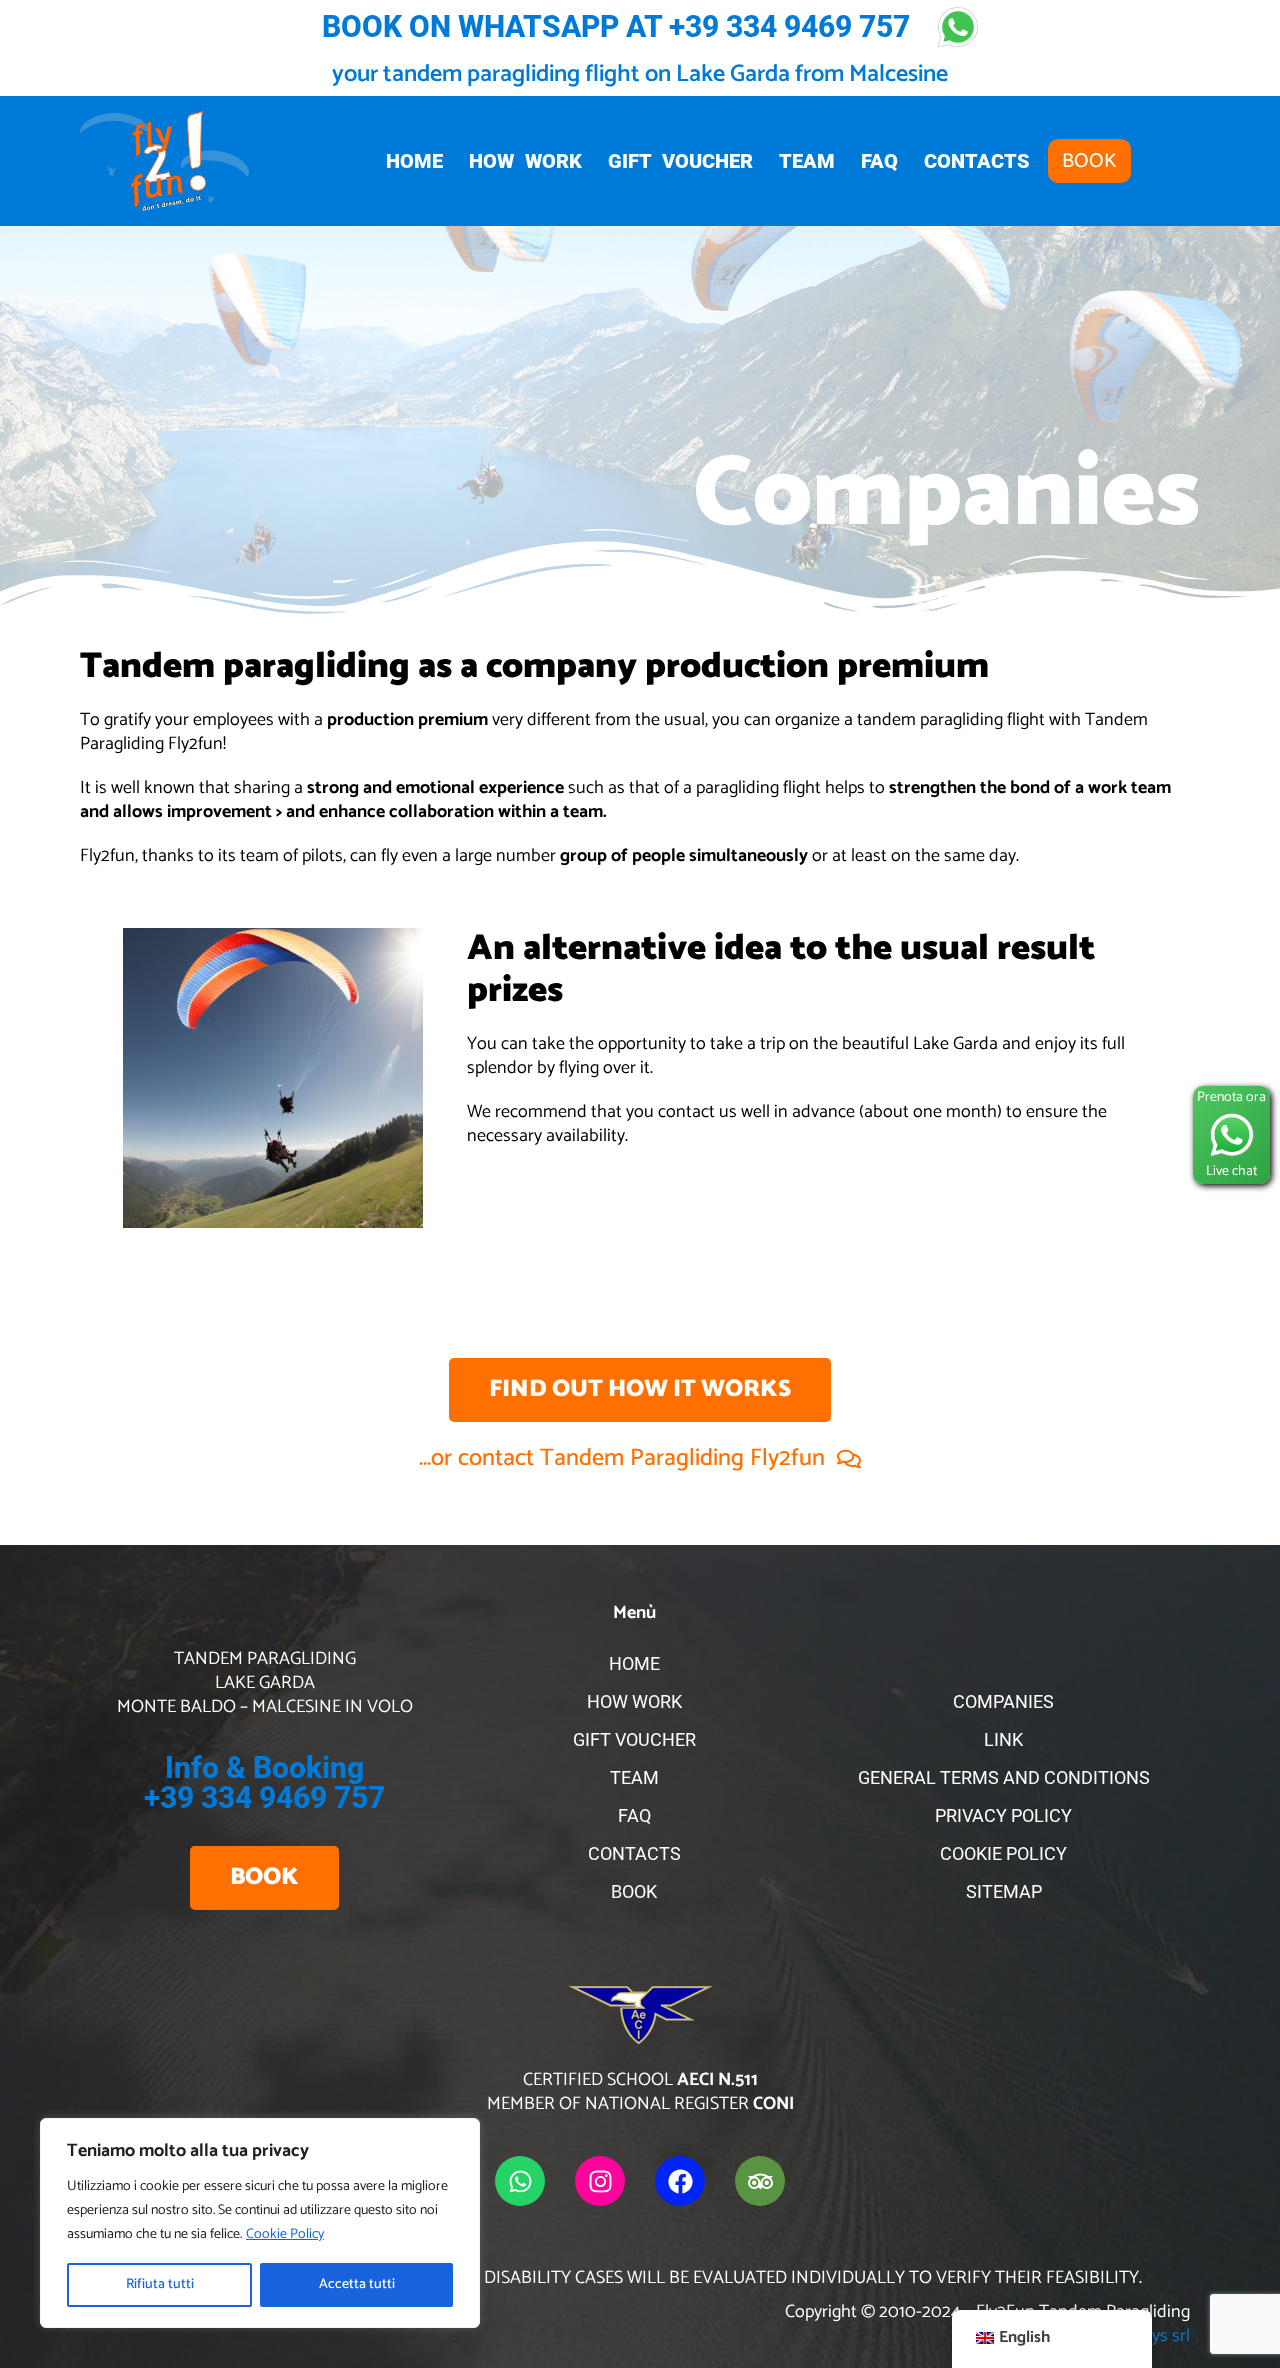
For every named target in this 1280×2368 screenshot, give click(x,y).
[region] (260, 2223)
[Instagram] (600, 2181)
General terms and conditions (1004, 1777)
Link (1003, 1739)
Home (414, 161)
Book (1089, 161)
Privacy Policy (1003, 1815)
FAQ (879, 161)
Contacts (977, 161)
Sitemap (1004, 1891)
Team (807, 161)
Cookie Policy (285, 2234)
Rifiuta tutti (160, 2284)
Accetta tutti (357, 2284)
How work (525, 161)
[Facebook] (680, 2181)
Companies (1003, 1701)
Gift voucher (680, 161)
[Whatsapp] (520, 2181)
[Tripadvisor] (760, 2181)
